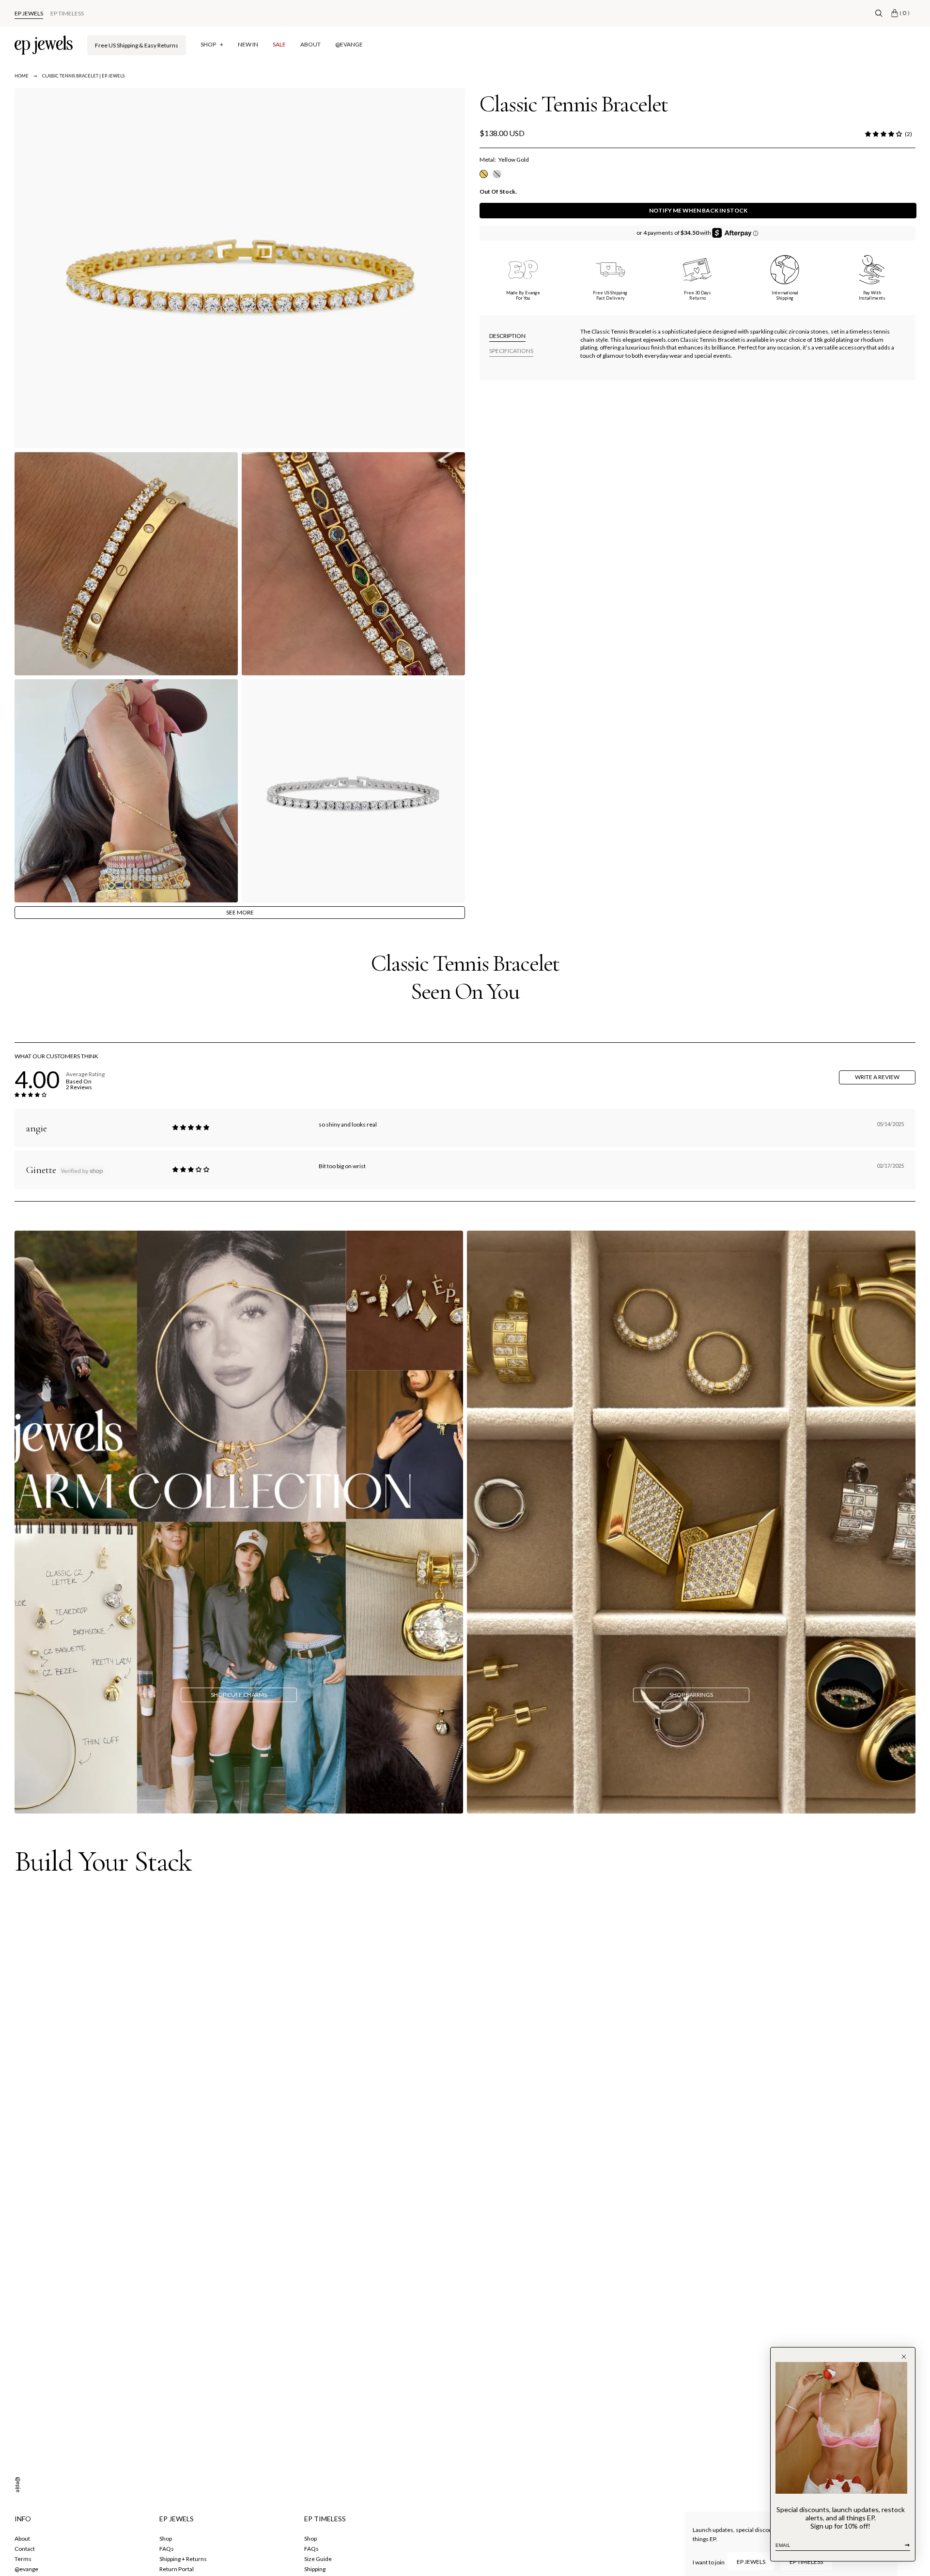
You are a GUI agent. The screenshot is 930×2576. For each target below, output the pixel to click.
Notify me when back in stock (698, 210)
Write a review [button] (877, 1077)
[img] (191, 1128)
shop (166, 2538)
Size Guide (318, 2559)
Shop (310, 2538)
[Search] (879, 13)
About (22, 2538)
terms (23, 2559)
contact (25, 2549)
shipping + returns (183, 2559)
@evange (26, 2569)
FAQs (167, 2549)
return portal (177, 2569)
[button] (883, 134)
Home (22, 76)
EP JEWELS (29, 13)
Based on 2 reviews (79, 1084)
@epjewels (19, 2491)
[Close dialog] (904, 2357)
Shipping (315, 2569)
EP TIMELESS (67, 13)
